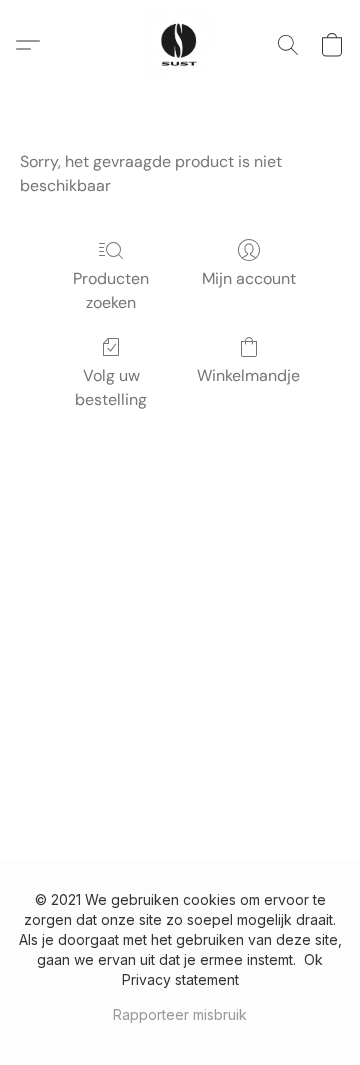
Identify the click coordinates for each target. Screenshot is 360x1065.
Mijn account (249, 278)
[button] (180, 45)
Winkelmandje (248, 375)
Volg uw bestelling (111, 387)
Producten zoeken (111, 290)
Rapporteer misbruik (180, 1014)
